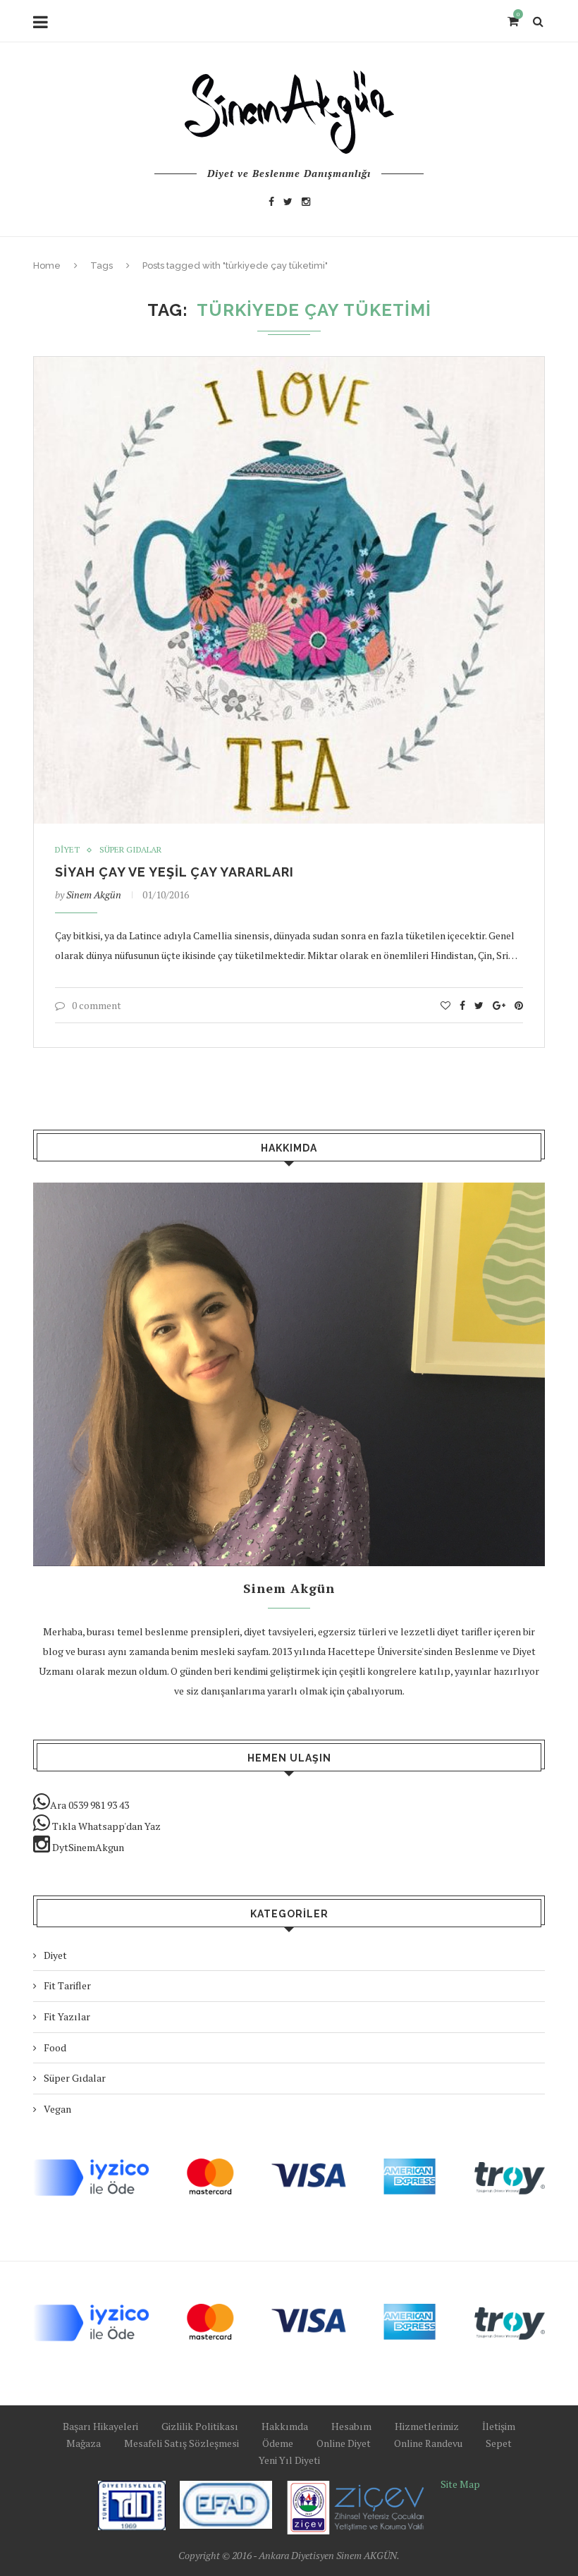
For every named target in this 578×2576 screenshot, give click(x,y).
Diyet (67, 850)
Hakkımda (285, 2426)
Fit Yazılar (67, 2016)
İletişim (499, 2426)
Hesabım (351, 2426)
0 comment (97, 1005)
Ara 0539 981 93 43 (90, 1805)
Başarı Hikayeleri (100, 2426)
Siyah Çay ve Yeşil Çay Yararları (174, 872)
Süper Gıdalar (130, 850)
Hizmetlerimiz (427, 2426)
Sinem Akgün (94, 895)
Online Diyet (344, 2443)
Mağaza (84, 2443)
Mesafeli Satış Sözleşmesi (182, 2443)
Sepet (499, 2443)
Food (55, 2047)
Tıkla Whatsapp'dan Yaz (105, 1826)
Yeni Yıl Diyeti (289, 2460)
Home (47, 265)
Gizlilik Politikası (200, 2426)
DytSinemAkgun (87, 1847)
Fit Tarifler (67, 1985)
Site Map (460, 2484)
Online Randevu (428, 2443)
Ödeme (278, 2443)
